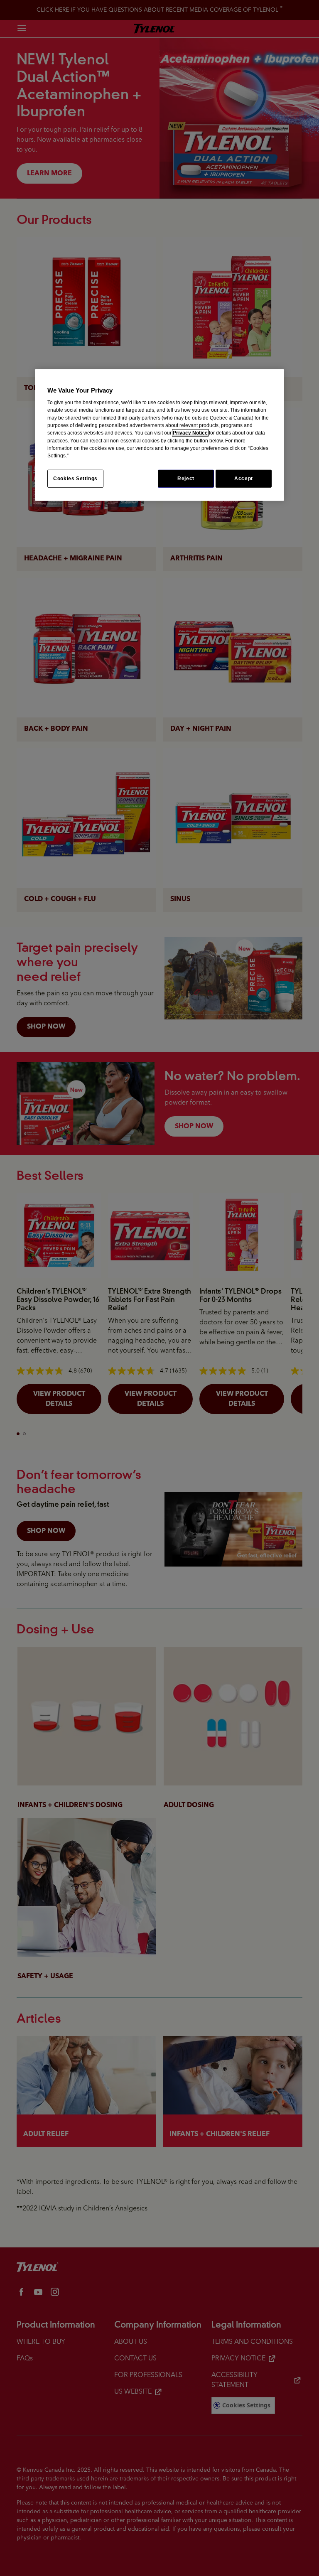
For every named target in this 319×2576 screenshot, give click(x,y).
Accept (244, 479)
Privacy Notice (190, 433)
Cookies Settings (75, 479)
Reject (186, 479)
